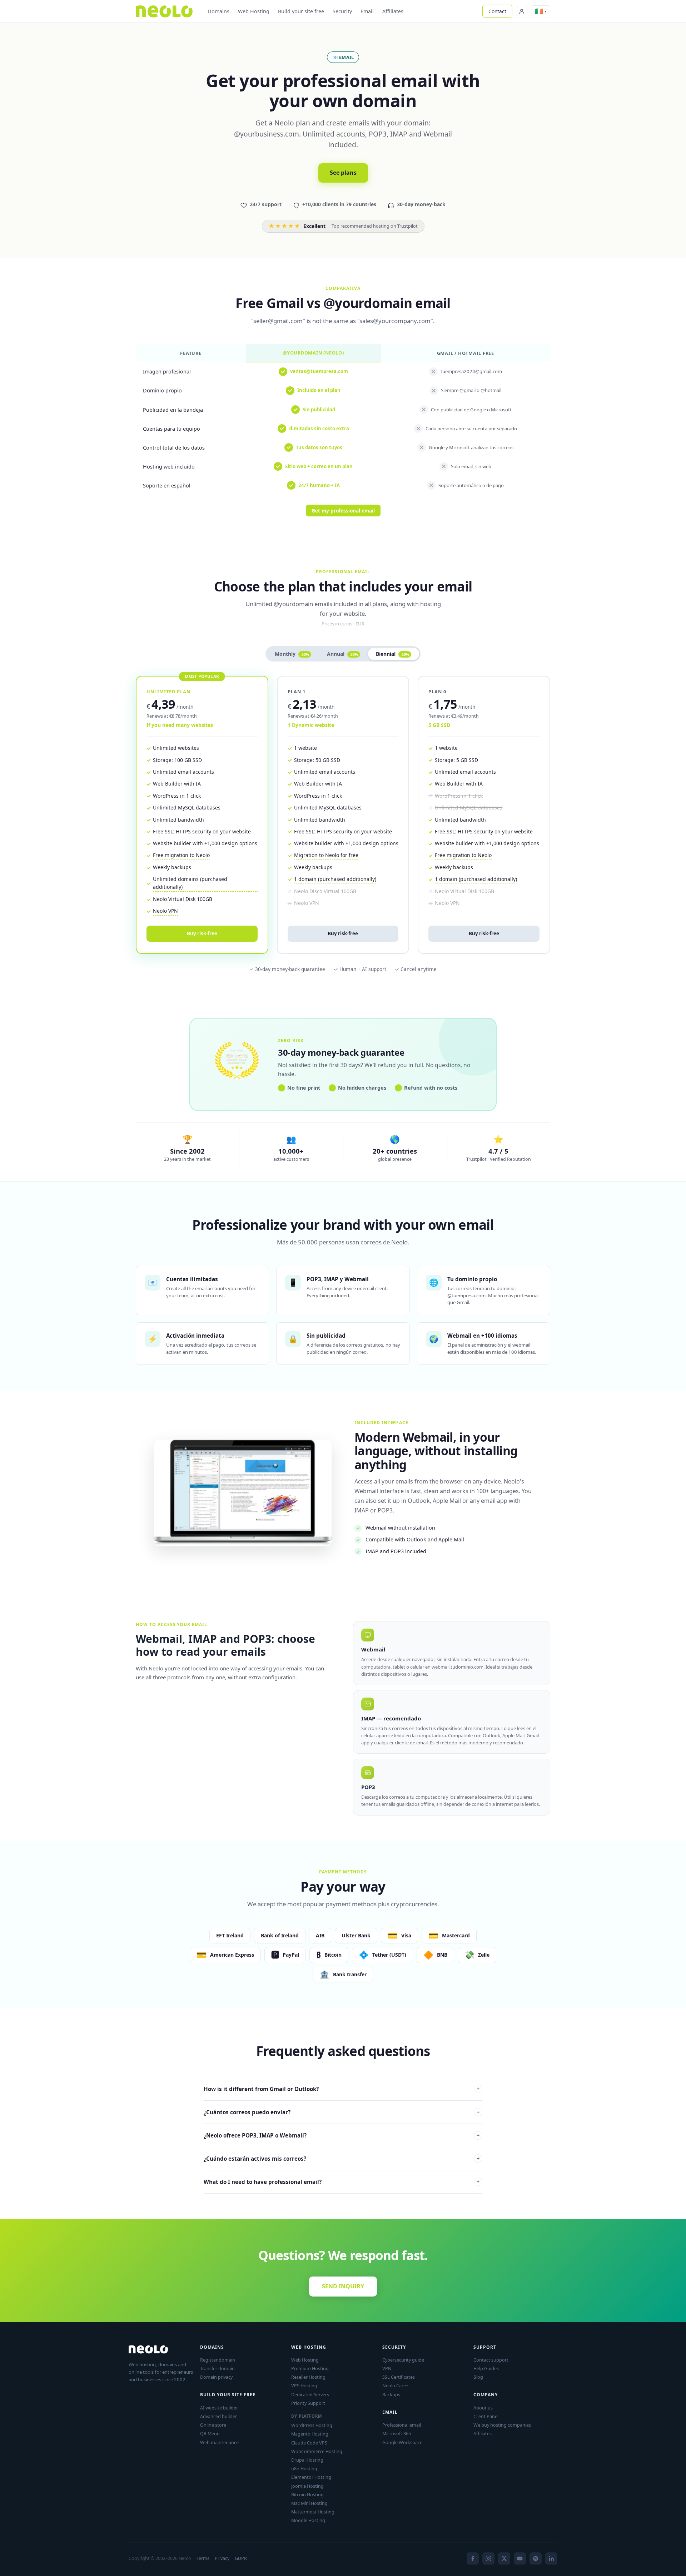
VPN (387, 2368)
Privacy (222, 2558)
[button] (541, 11)
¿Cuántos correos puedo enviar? (342, 2112)
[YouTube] (520, 2558)
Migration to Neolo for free (326, 855)
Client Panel (486, 2416)
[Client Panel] (522, 11)
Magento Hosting (310, 2434)
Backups (391, 2394)
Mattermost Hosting (313, 2512)
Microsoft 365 (397, 2433)
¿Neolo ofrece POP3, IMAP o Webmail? (342, 2135)
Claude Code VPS (309, 2443)
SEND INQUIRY (343, 2286)
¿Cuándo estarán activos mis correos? (342, 2159)
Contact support (491, 2360)
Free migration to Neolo (181, 855)
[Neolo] (164, 11)
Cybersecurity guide (403, 2360)
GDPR (241, 2558)
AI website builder (219, 2408)
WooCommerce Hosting (317, 2451)
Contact (497, 11)
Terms (203, 2558)
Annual (342, 654)
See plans (343, 173)
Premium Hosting (310, 2368)
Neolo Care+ (395, 2386)
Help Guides (486, 2368)
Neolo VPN (165, 911)
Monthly (292, 654)
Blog (478, 2377)
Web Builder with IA (177, 784)
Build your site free (301, 11)
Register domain (218, 2360)
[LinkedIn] (551, 2558)
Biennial (392, 654)
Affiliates (393, 11)
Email (367, 11)
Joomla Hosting (307, 2486)
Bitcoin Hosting (307, 2495)
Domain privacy (216, 2377)
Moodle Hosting (308, 2520)
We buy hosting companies (502, 2425)
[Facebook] (473, 2558)
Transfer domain (217, 2368)
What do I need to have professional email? (342, 2182)
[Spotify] (536, 2558)
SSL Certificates (399, 2377)
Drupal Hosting (307, 2460)
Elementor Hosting (311, 2477)
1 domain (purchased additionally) (335, 879)
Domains (218, 11)
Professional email (402, 2425)
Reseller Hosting (308, 2377)
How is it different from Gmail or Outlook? (342, 2089)
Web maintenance (219, 2442)
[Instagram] (488, 2558)
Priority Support (308, 2403)
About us (483, 2408)
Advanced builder (218, 2416)
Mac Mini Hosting (309, 2503)
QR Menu (210, 2433)
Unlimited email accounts (183, 772)
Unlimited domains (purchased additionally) (190, 883)
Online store (213, 2425)
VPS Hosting (304, 2386)
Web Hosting (254, 11)
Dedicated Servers (310, 2394)
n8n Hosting (304, 2468)
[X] (504, 2558)
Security (342, 11)
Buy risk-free (202, 933)
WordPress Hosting (312, 2425)
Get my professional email (343, 511)
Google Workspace (402, 2442)
